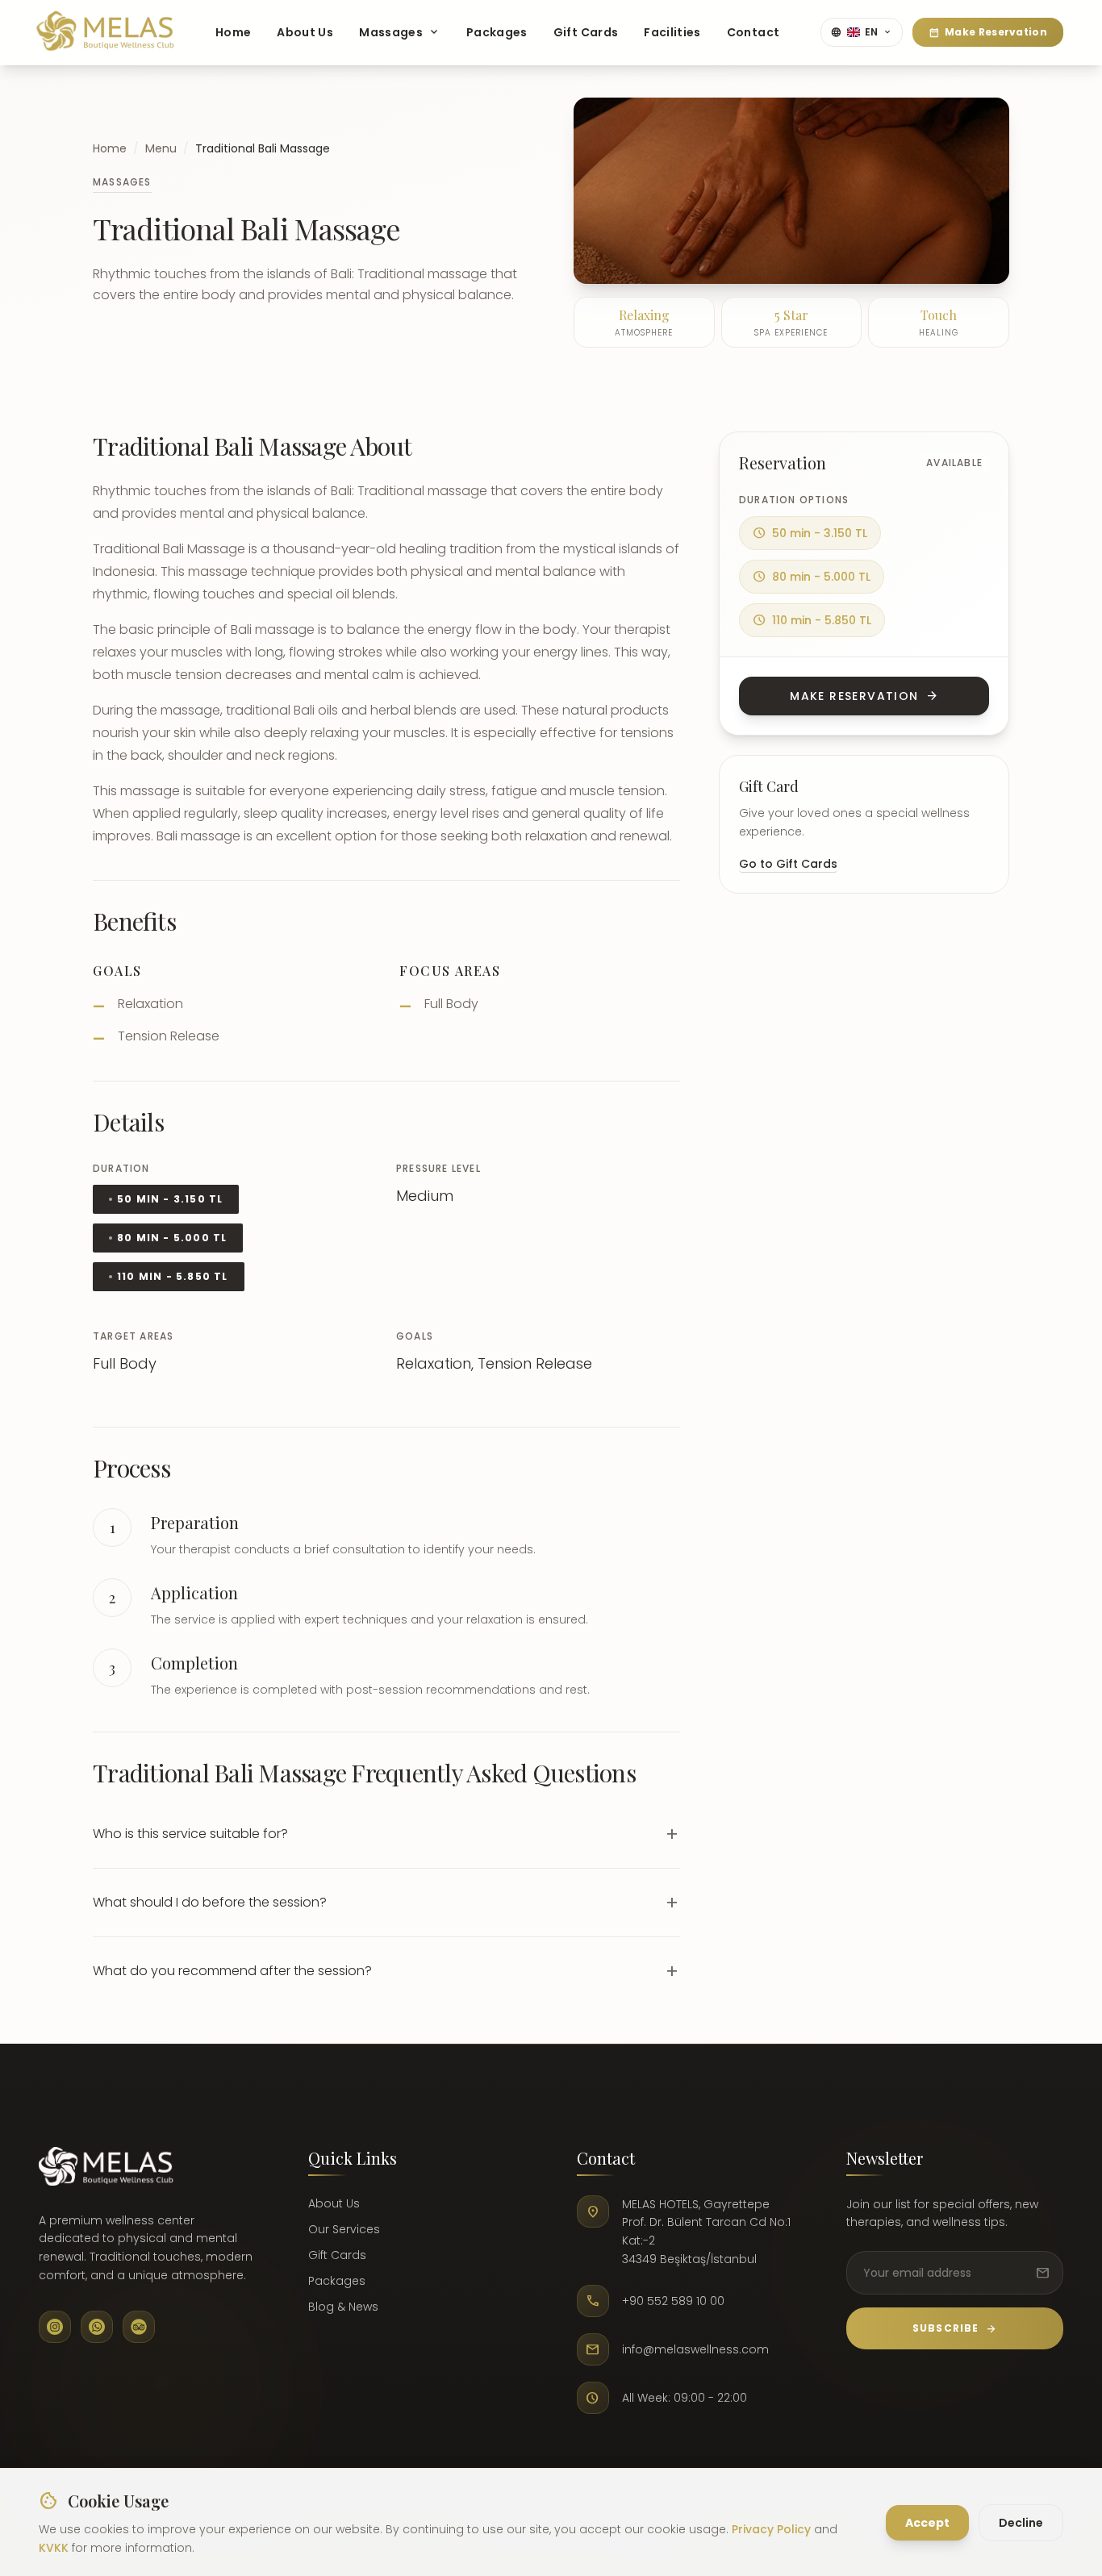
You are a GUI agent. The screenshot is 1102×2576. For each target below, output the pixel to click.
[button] (386, 1834)
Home (233, 32)
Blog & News (343, 2307)
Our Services (344, 2229)
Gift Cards (586, 32)
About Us (305, 32)
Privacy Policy (771, 2529)
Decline (1021, 2522)
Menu (161, 148)
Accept (927, 2522)
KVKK (54, 2547)
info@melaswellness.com (695, 2349)
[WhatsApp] (97, 2327)
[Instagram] (55, 2327)
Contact (753, 32)
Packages (497, 32)
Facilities (672, 32)
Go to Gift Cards (788, 864)
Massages (400, 32)
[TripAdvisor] (139, 2327)
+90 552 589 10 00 (673, 2301)
